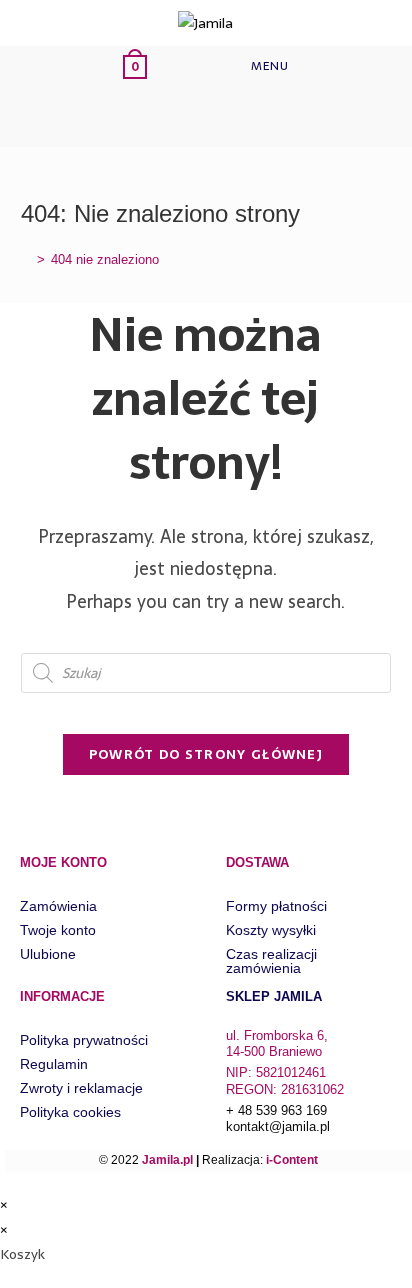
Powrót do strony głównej (206, 754)
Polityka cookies (70, 1112)
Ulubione (48, 954)
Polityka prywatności (84, 1040)
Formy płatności (276, 906)
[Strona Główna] (26, 259)
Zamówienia (58, 906)
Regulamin (54, 1064)
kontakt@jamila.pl (278, 1126)
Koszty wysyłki (271, 930)
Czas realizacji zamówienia (271, 961)
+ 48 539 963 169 (276, 1110)
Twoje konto (58, 930)
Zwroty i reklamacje (81, 1088)
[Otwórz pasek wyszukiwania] (152, 116)
